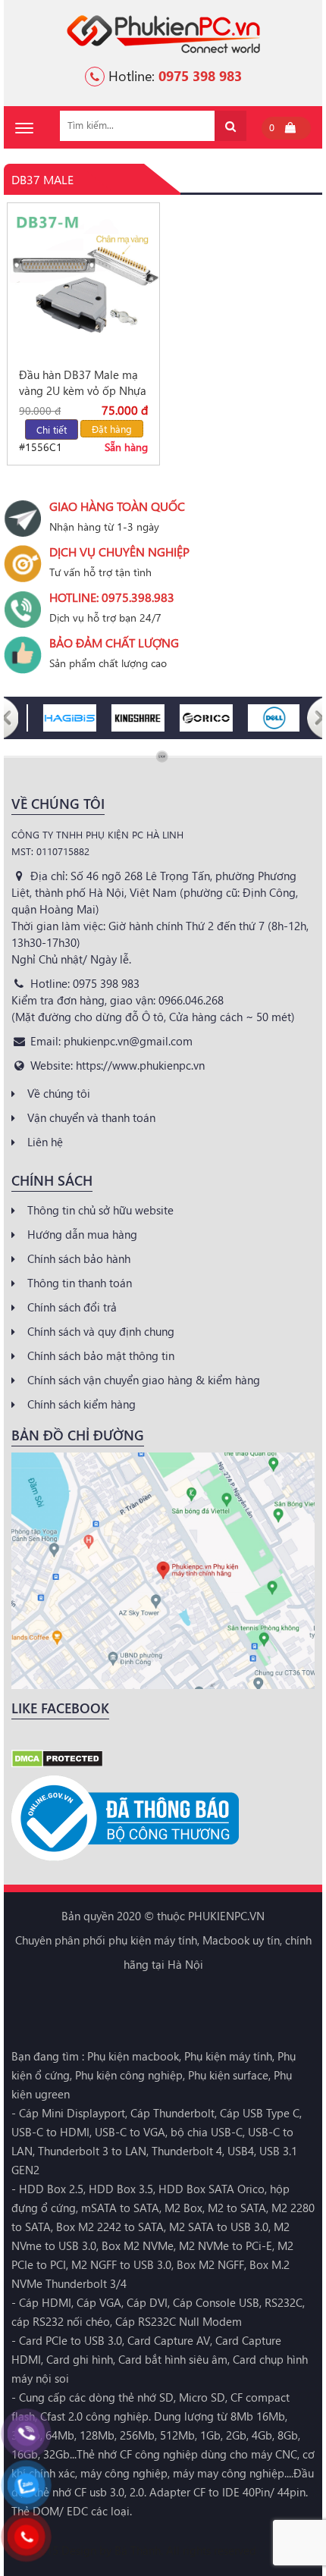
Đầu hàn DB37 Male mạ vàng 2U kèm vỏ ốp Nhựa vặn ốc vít (83, 383)
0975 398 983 (200, 75)
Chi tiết (52, 429)
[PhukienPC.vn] (163, 33)
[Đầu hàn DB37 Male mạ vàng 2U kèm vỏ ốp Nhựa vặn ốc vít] (83, 281)
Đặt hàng (112, 429)
